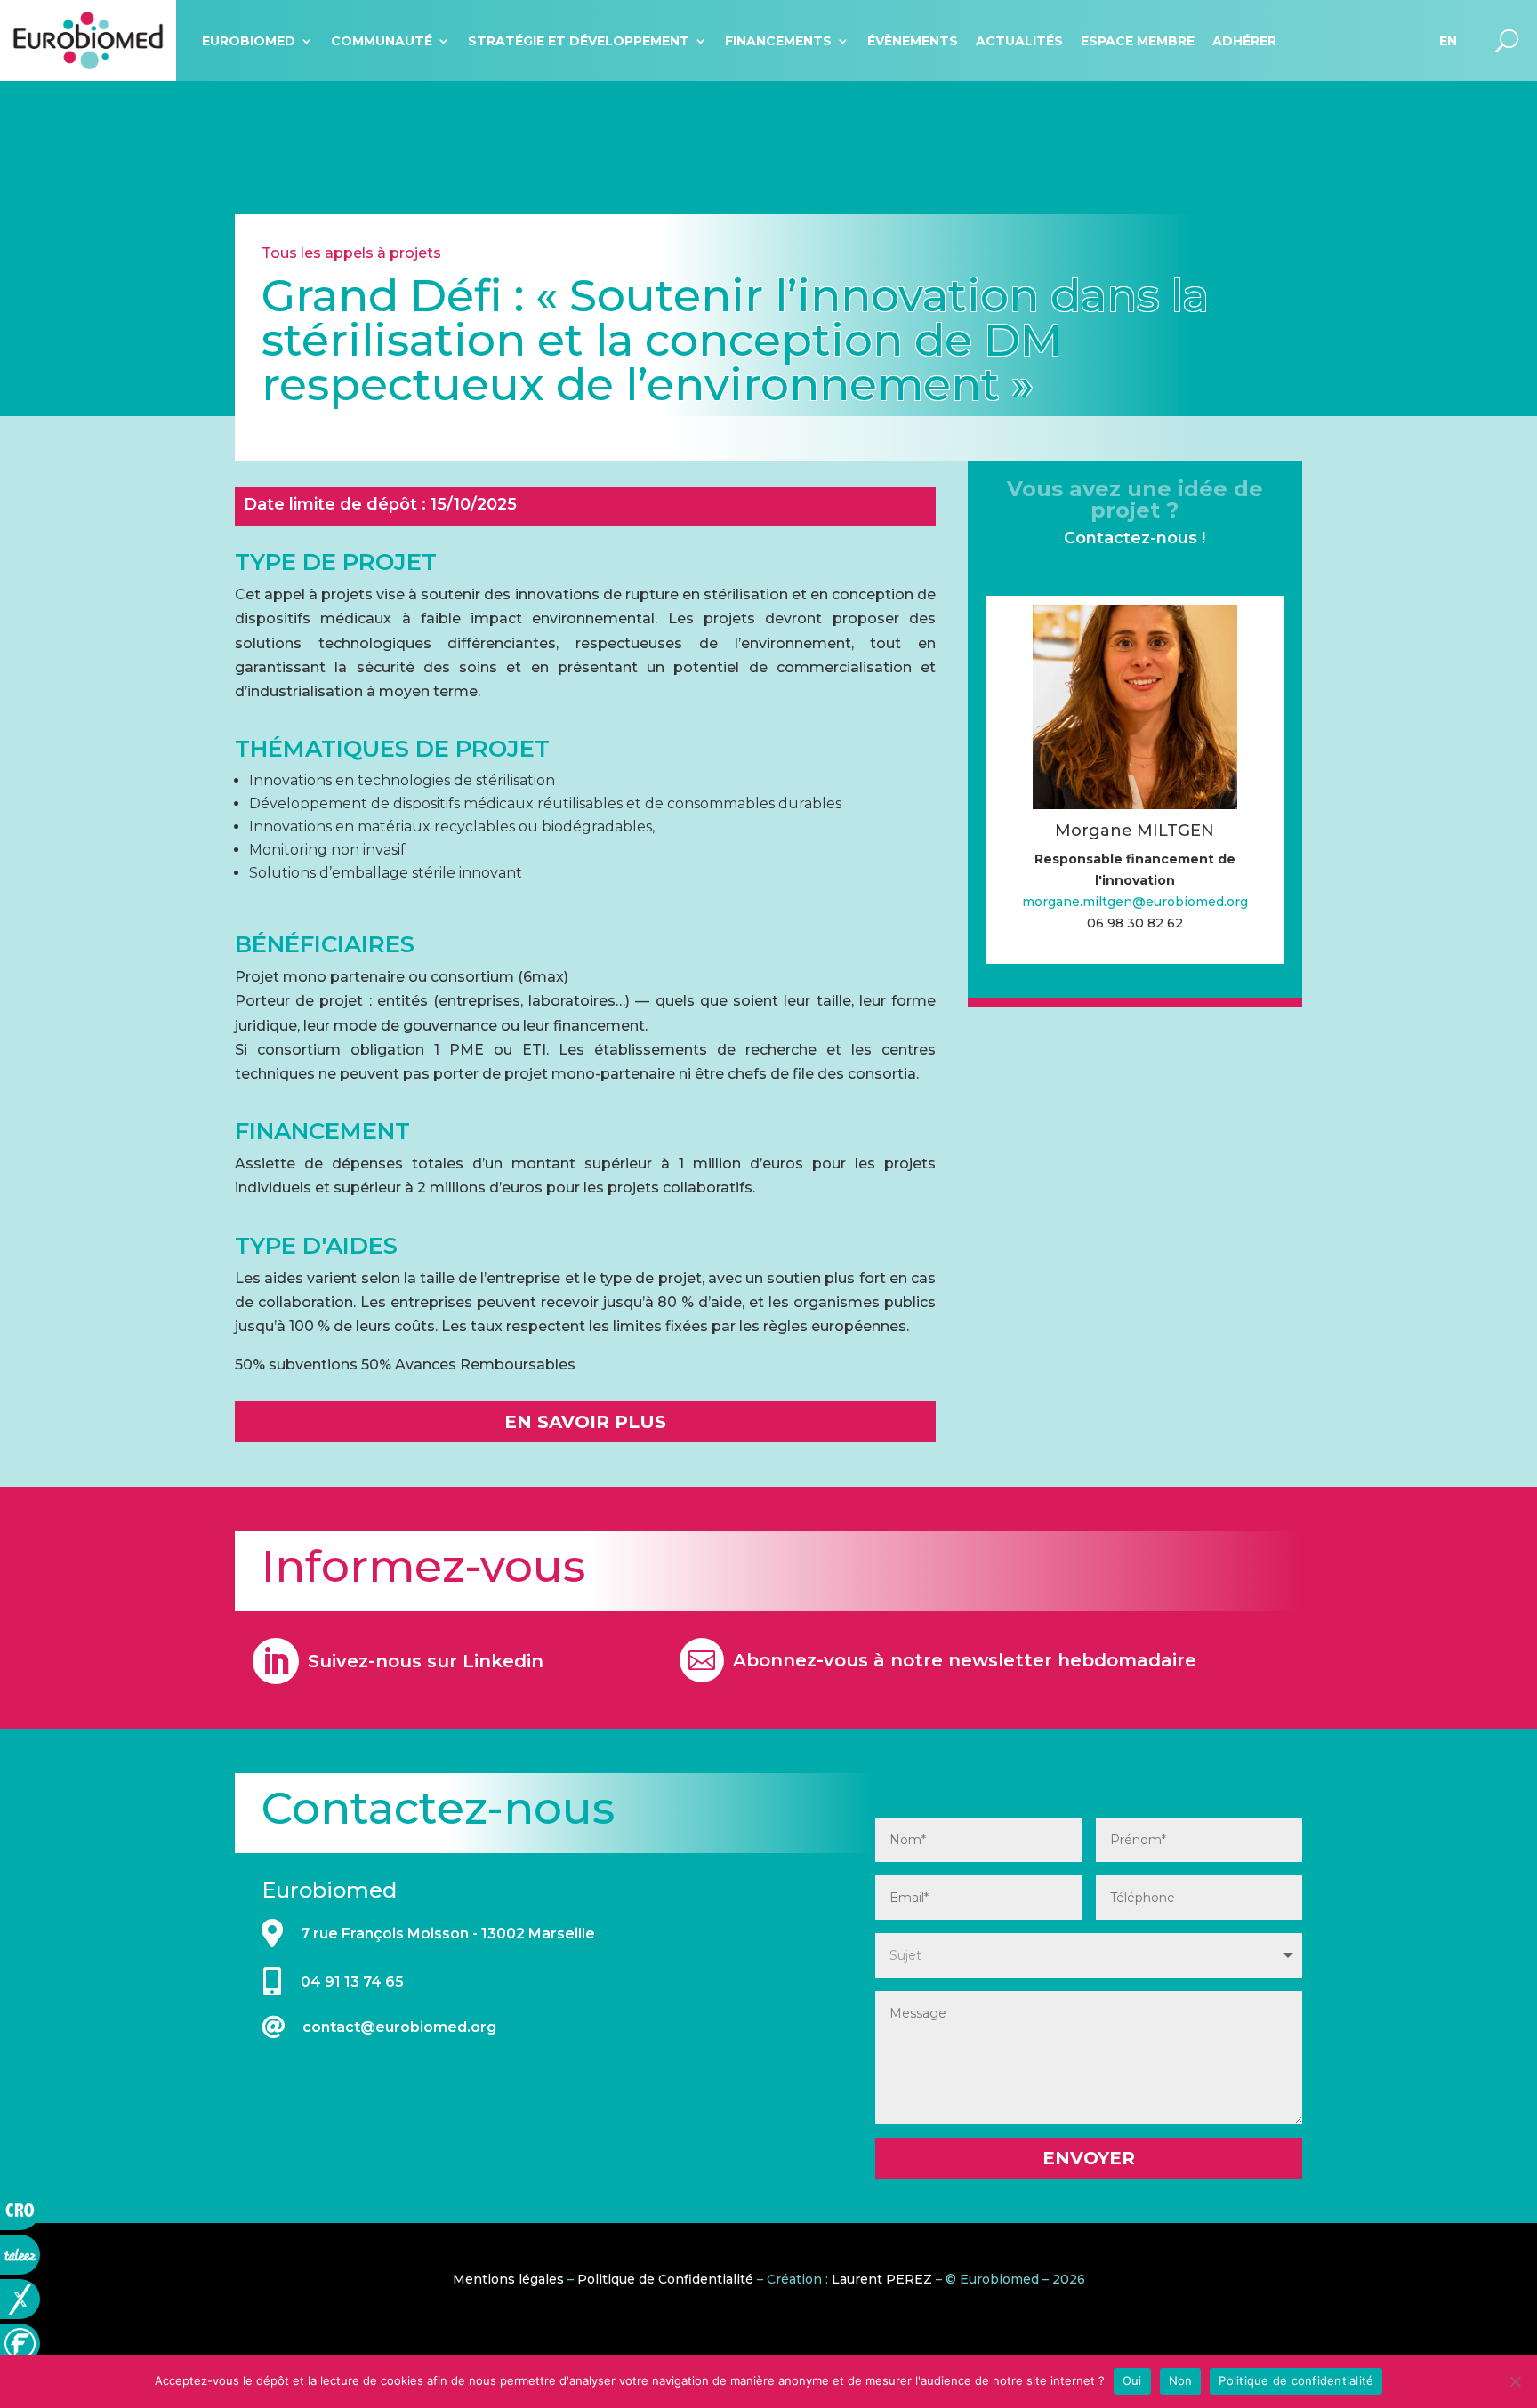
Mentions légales (508, 2279)
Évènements (913, 41)
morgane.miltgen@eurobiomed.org (1135, 902)
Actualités (1019, 41)
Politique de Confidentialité (665, 2279)
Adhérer (1244, 41)
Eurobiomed (249, 41)
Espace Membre (1138, 41)
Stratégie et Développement (579, 41)
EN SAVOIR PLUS (585, 1422)
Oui (1132, 2380)
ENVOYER (1089, 2158)
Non (1181, 2380)
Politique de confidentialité (1296, 2380)
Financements (778, 41)
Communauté (382, 41)
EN (1448, 41)
